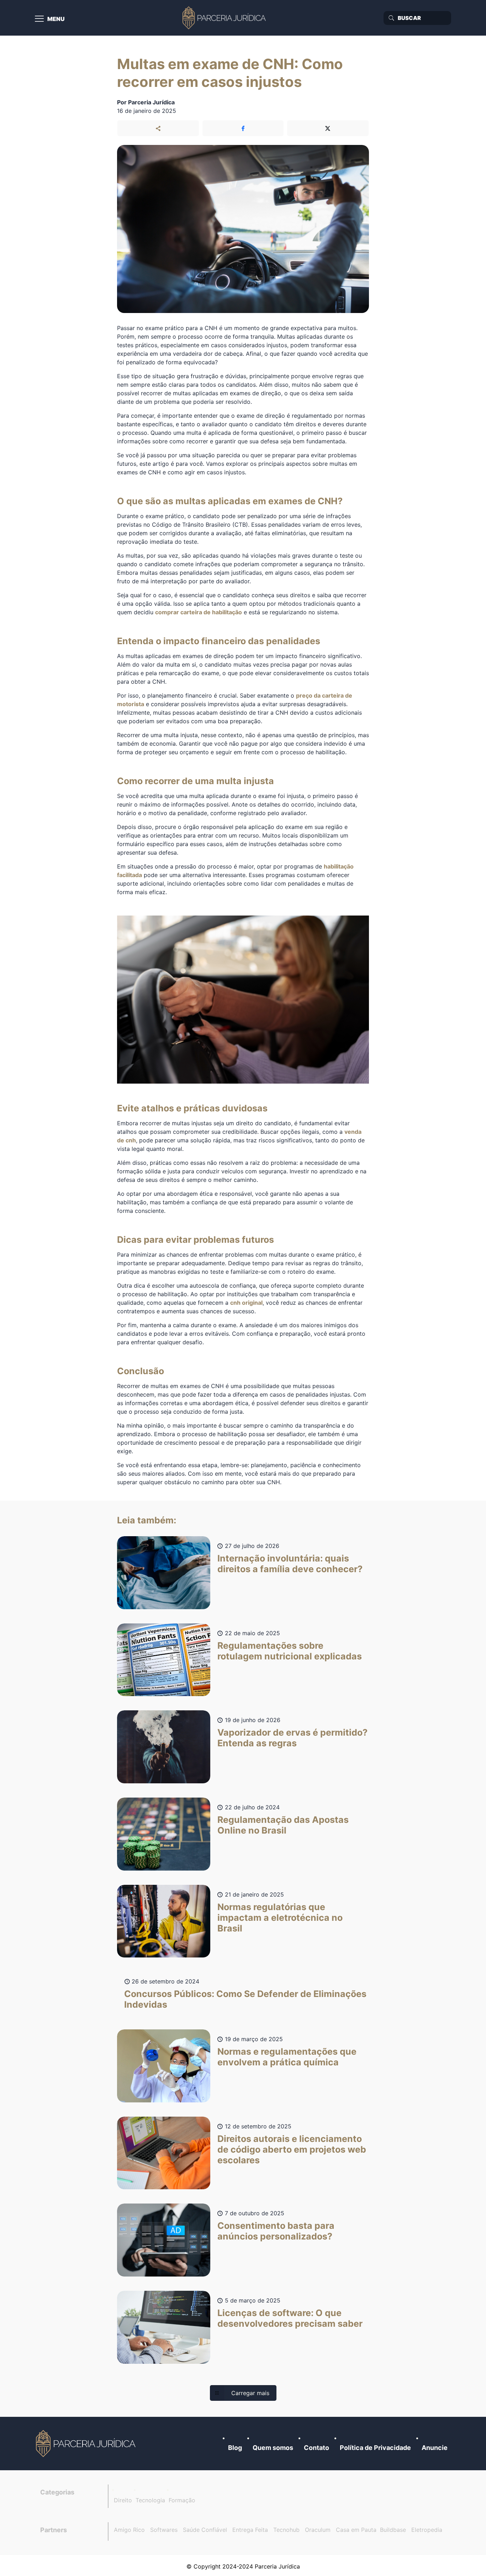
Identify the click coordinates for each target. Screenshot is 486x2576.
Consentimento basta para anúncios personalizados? (276, 2231)
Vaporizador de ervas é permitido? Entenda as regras (292, 1738)
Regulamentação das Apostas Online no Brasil (283, 1825)
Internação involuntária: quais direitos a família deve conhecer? (290, 1564)
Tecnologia (150, 2500)
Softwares (164, 2530)
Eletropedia (427, 2530)
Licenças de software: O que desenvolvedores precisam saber (290, 2318)
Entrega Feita (250, 2530)
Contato (316, 2448)
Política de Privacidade (375, 2448)
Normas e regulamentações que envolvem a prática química (287, 2057)
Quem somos (273, 2448)
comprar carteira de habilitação (199, 612)
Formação (182, 2500)
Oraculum (318, 2530)
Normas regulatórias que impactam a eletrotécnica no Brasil (280, 1918)
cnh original (246, 1303)
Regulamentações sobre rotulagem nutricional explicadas (290, 1651)
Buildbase (393, 2530)
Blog (235, 2448)
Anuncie (435, 2448)
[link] (86, 2444)
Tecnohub (286, 2530)
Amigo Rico (129, 2530)
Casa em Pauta (356, 2530)
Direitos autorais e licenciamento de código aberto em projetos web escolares (292, 2149)
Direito (123, 2500)
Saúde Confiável (205, 2530)
